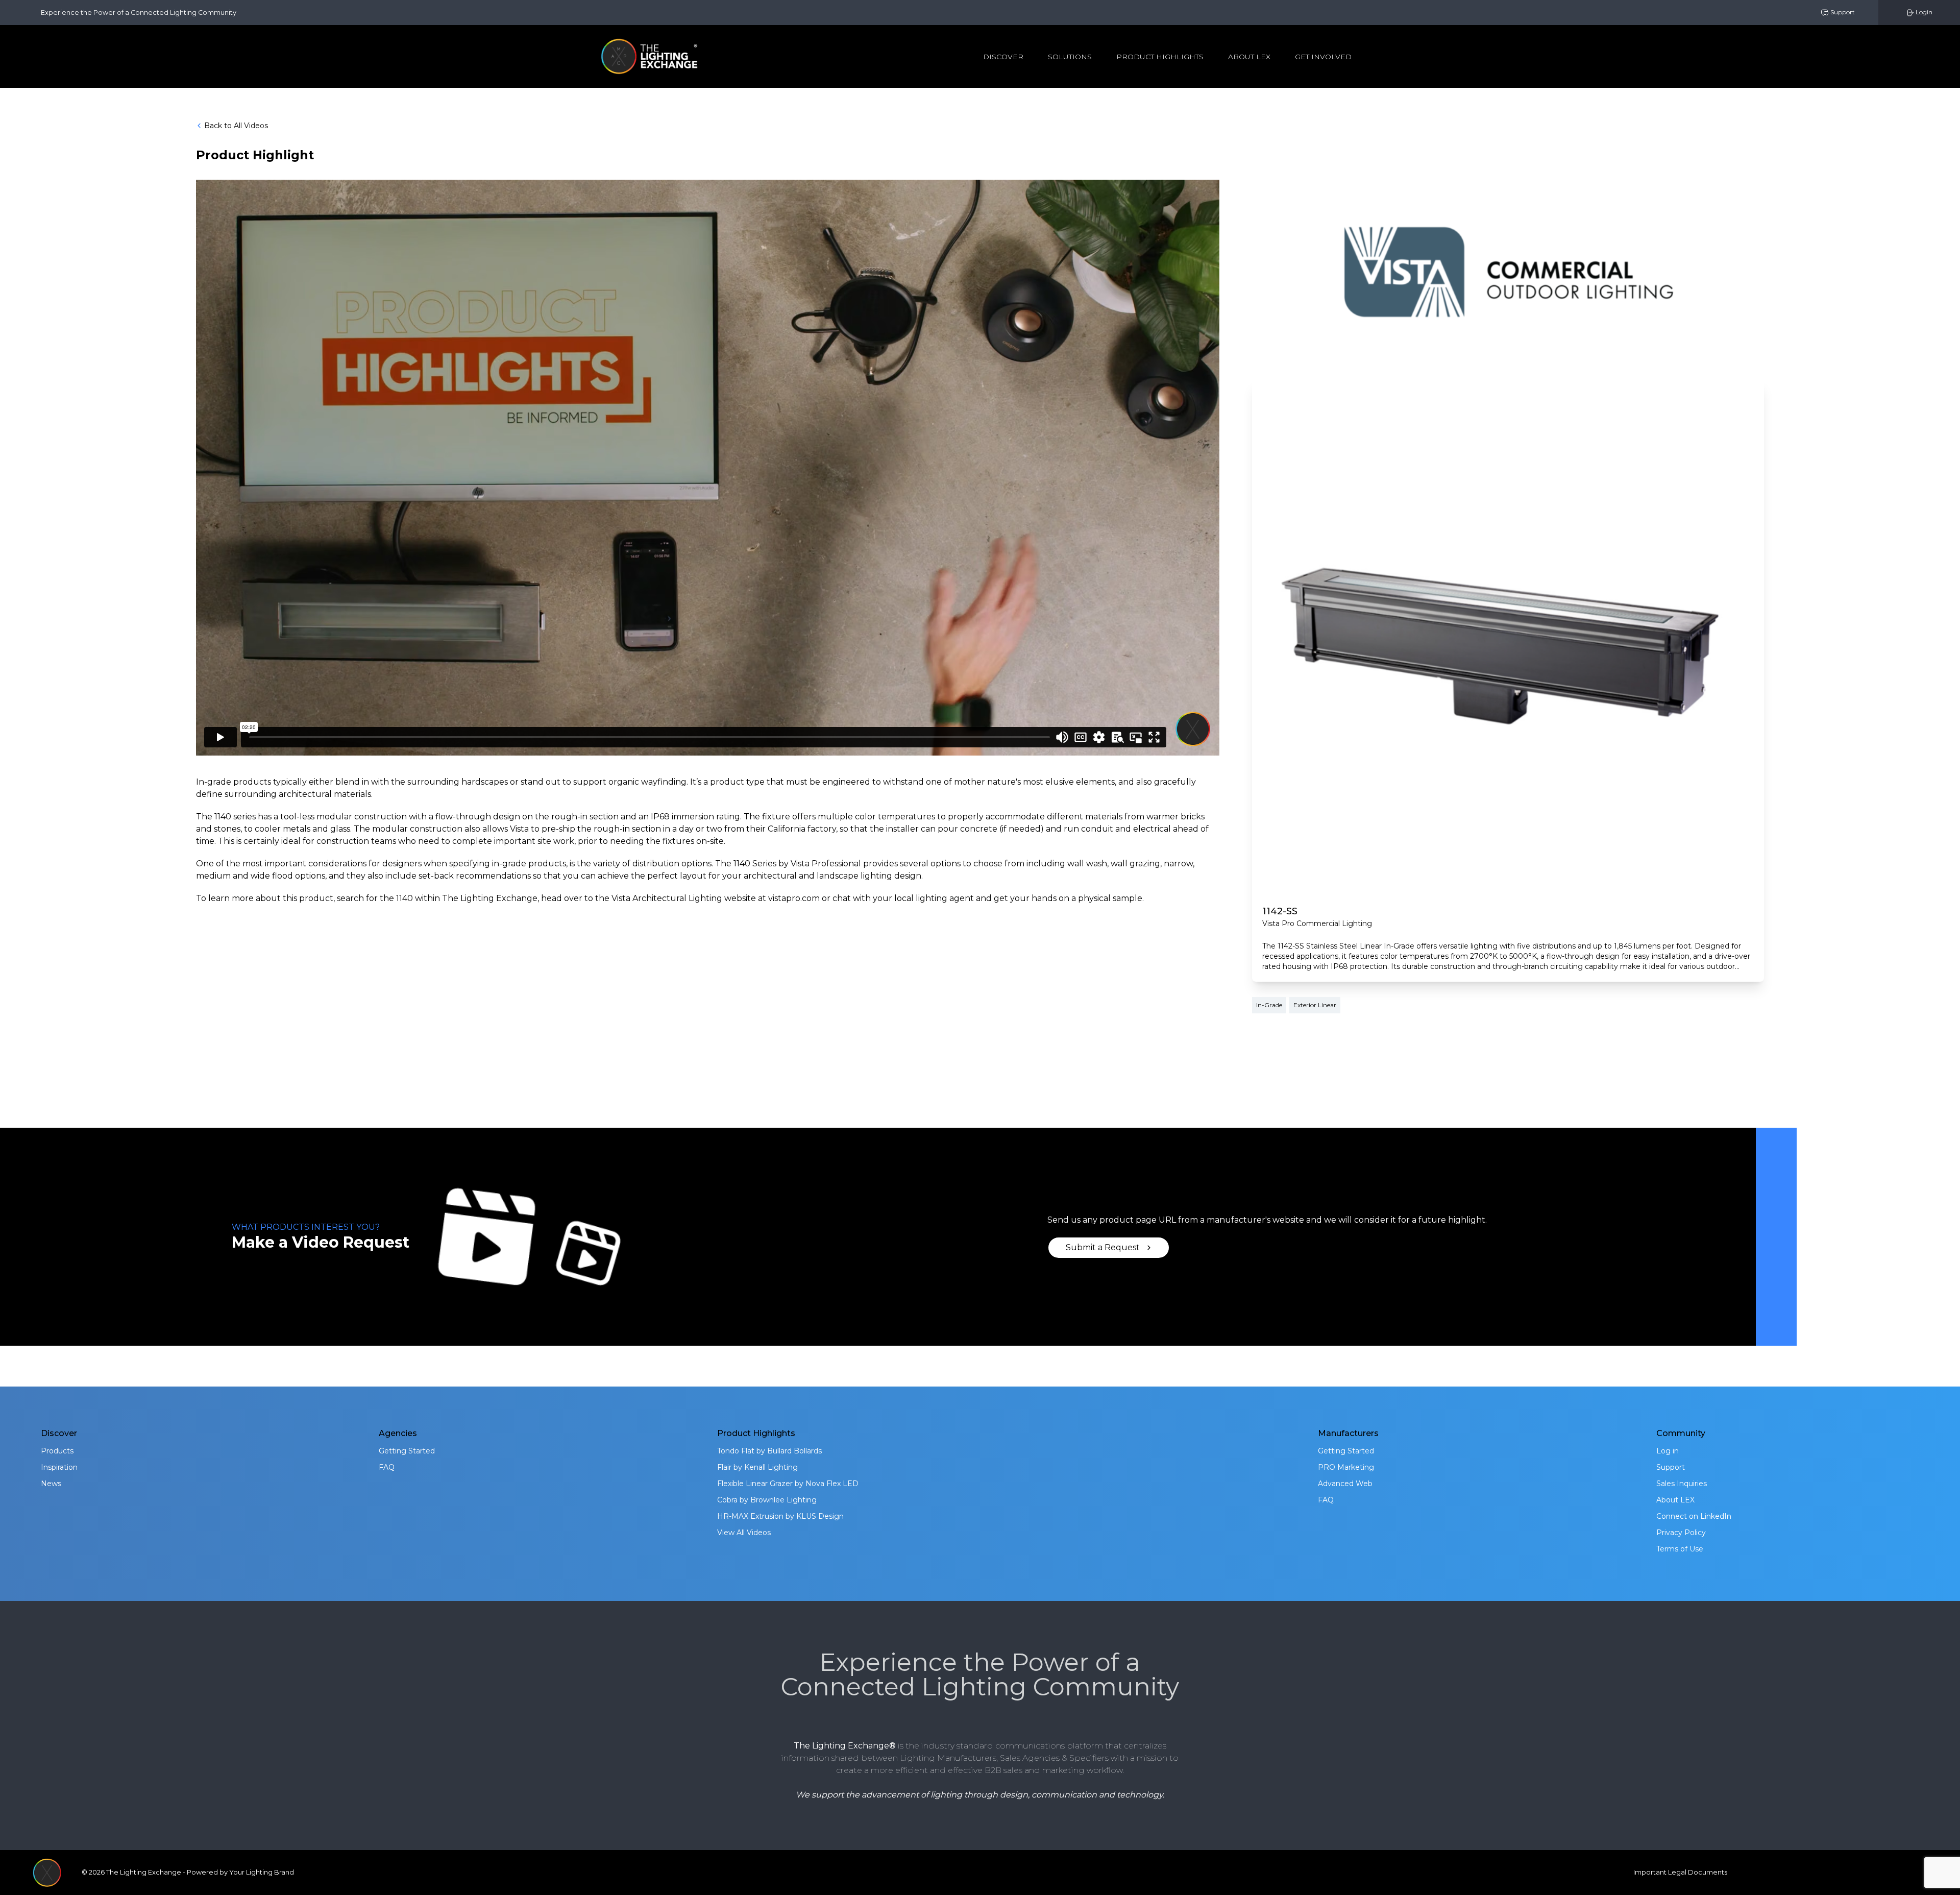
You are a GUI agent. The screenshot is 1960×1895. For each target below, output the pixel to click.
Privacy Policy (1681, 1533)
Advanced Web (1345, 1484)
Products (57, 1451)
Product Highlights (1160, 57)
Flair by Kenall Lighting (757, 1467)
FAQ (387, 1467)
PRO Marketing (1346, 1467)
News (51, 1484)
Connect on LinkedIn (1694, 1516)
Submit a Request (1103, 1247)
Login (1923, 12)
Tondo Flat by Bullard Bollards (769, 1451)
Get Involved (1323, 57)
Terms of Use (1680, 1549)
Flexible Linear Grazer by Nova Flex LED (788, 1484)
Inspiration (59, 1467)
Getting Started (407, 1451)
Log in (1668, 1451)
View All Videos (744, 1533)
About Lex (1249, 57)
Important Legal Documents (1680, 1872)
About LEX (1675, 1500)
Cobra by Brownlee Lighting (767, 1500)
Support (1842, 12)
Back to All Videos (236, 126)
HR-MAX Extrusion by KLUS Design (780, 1516)
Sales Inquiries (1682, 1484)
